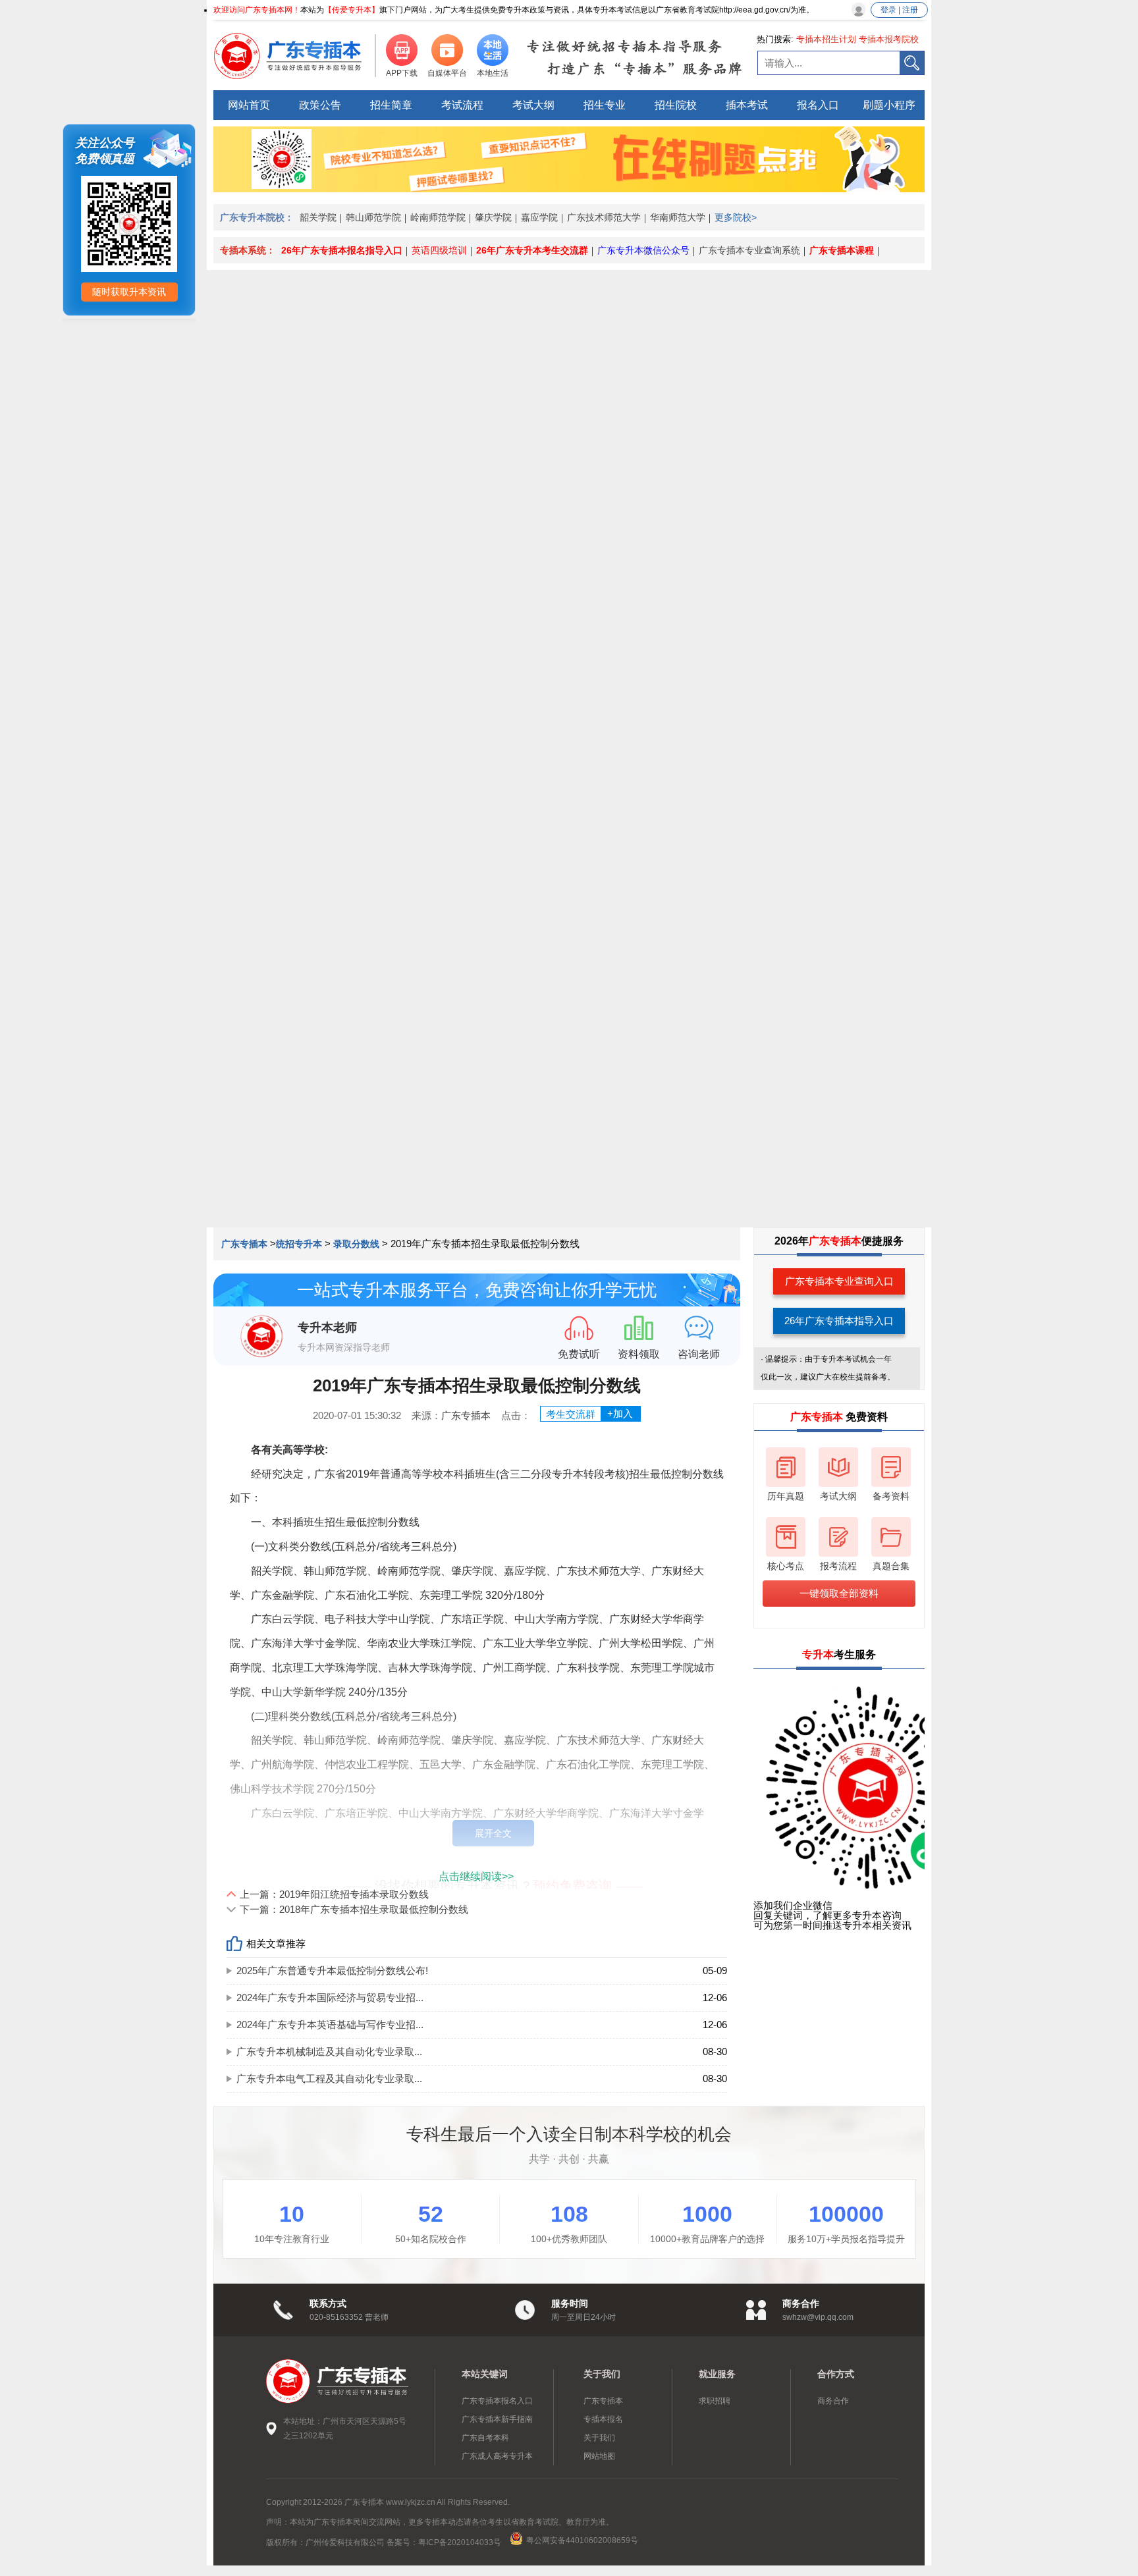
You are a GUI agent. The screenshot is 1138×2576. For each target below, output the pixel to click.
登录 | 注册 (899, 10)
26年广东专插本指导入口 (839, 1321)
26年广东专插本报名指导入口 (342, 250)
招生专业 (605, 105)
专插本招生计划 (826, 39)
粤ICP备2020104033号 (461, 2542)
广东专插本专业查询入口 (839, 1281)
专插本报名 (603, 2419)
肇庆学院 (493, 217)
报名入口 (818, 105)
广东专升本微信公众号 (643, 250)
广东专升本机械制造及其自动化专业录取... (329, 2052)
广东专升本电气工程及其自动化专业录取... (329, 2079)
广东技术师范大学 (604, 217)
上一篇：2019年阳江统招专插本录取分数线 (334, 1894)
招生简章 (391, 105)
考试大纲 (533, 105)
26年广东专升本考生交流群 (532, 250)
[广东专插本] (296, 56)
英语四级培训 (439, 250)
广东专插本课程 (842, 250)
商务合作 (833, 2401)
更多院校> (736, 217)
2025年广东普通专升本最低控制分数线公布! (332, 1971)
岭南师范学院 (438, 217)
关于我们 (599, 2438)
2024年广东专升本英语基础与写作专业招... (330, 2025)
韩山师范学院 (373, 217)
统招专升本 (299, 1244)
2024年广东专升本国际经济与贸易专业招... (330, 1998)
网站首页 (249, 105)
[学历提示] (569, 187)
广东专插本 (246, 1244)
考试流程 (462, 105)
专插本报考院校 (889, 39)
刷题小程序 (889, 105)
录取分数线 (356, 1244)
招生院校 (676, 105)
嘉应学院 (539, 217)
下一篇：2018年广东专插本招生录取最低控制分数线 (354, 1909)
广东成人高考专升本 (497, 2456)
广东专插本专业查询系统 (749, 250)
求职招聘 (715, 2401)
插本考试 (747, 105)
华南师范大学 (678, 217)
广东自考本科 (485, 2438)
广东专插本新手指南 (497, 2419)
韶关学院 (318, 217)
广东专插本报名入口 (497, 2401)
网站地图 (599, 2456)
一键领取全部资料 (839, 1593)
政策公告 (320, 105)
